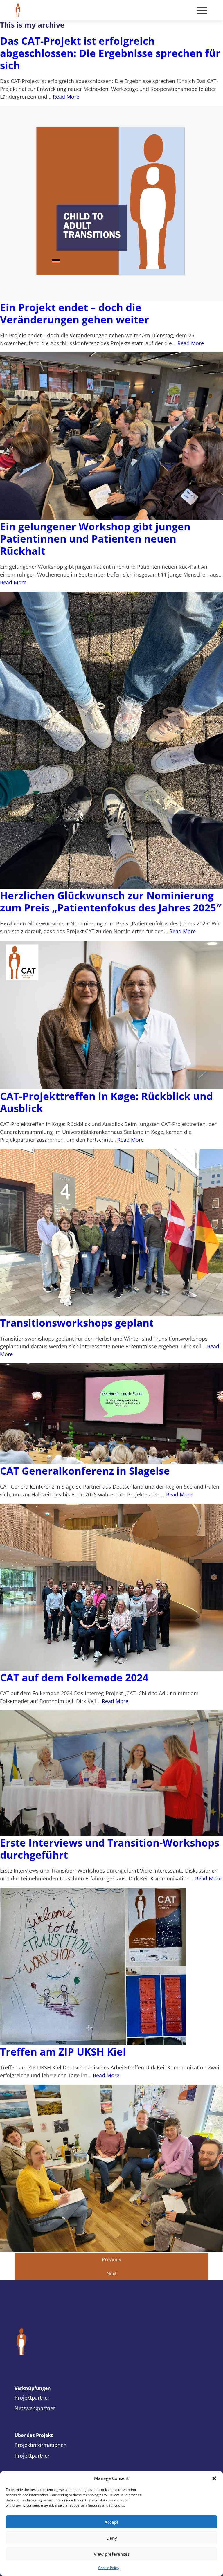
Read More (66, 97)
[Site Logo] (18, 10)
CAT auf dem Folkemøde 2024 (74, 1677)
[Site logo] (111, 2342)
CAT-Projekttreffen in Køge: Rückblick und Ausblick (106, 1102)
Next (112, 2274)
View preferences (112, 2554)
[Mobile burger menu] (202, 10)
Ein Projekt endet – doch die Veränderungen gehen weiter (74, 313)
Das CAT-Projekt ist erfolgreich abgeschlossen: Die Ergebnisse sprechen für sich (110, 53)
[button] (214, 2478)
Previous (111, 2260)
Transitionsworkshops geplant (77, 1323)
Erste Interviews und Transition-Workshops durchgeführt (110, 1849)
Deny (112, 2538)
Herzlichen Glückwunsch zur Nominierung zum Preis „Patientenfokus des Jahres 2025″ (111, 901)
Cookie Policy (109, 2568)
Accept (111, 2522)
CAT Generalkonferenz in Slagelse (85, 1471)
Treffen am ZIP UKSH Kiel (63, 2052)
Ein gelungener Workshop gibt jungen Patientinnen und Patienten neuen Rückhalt (95, 539)
